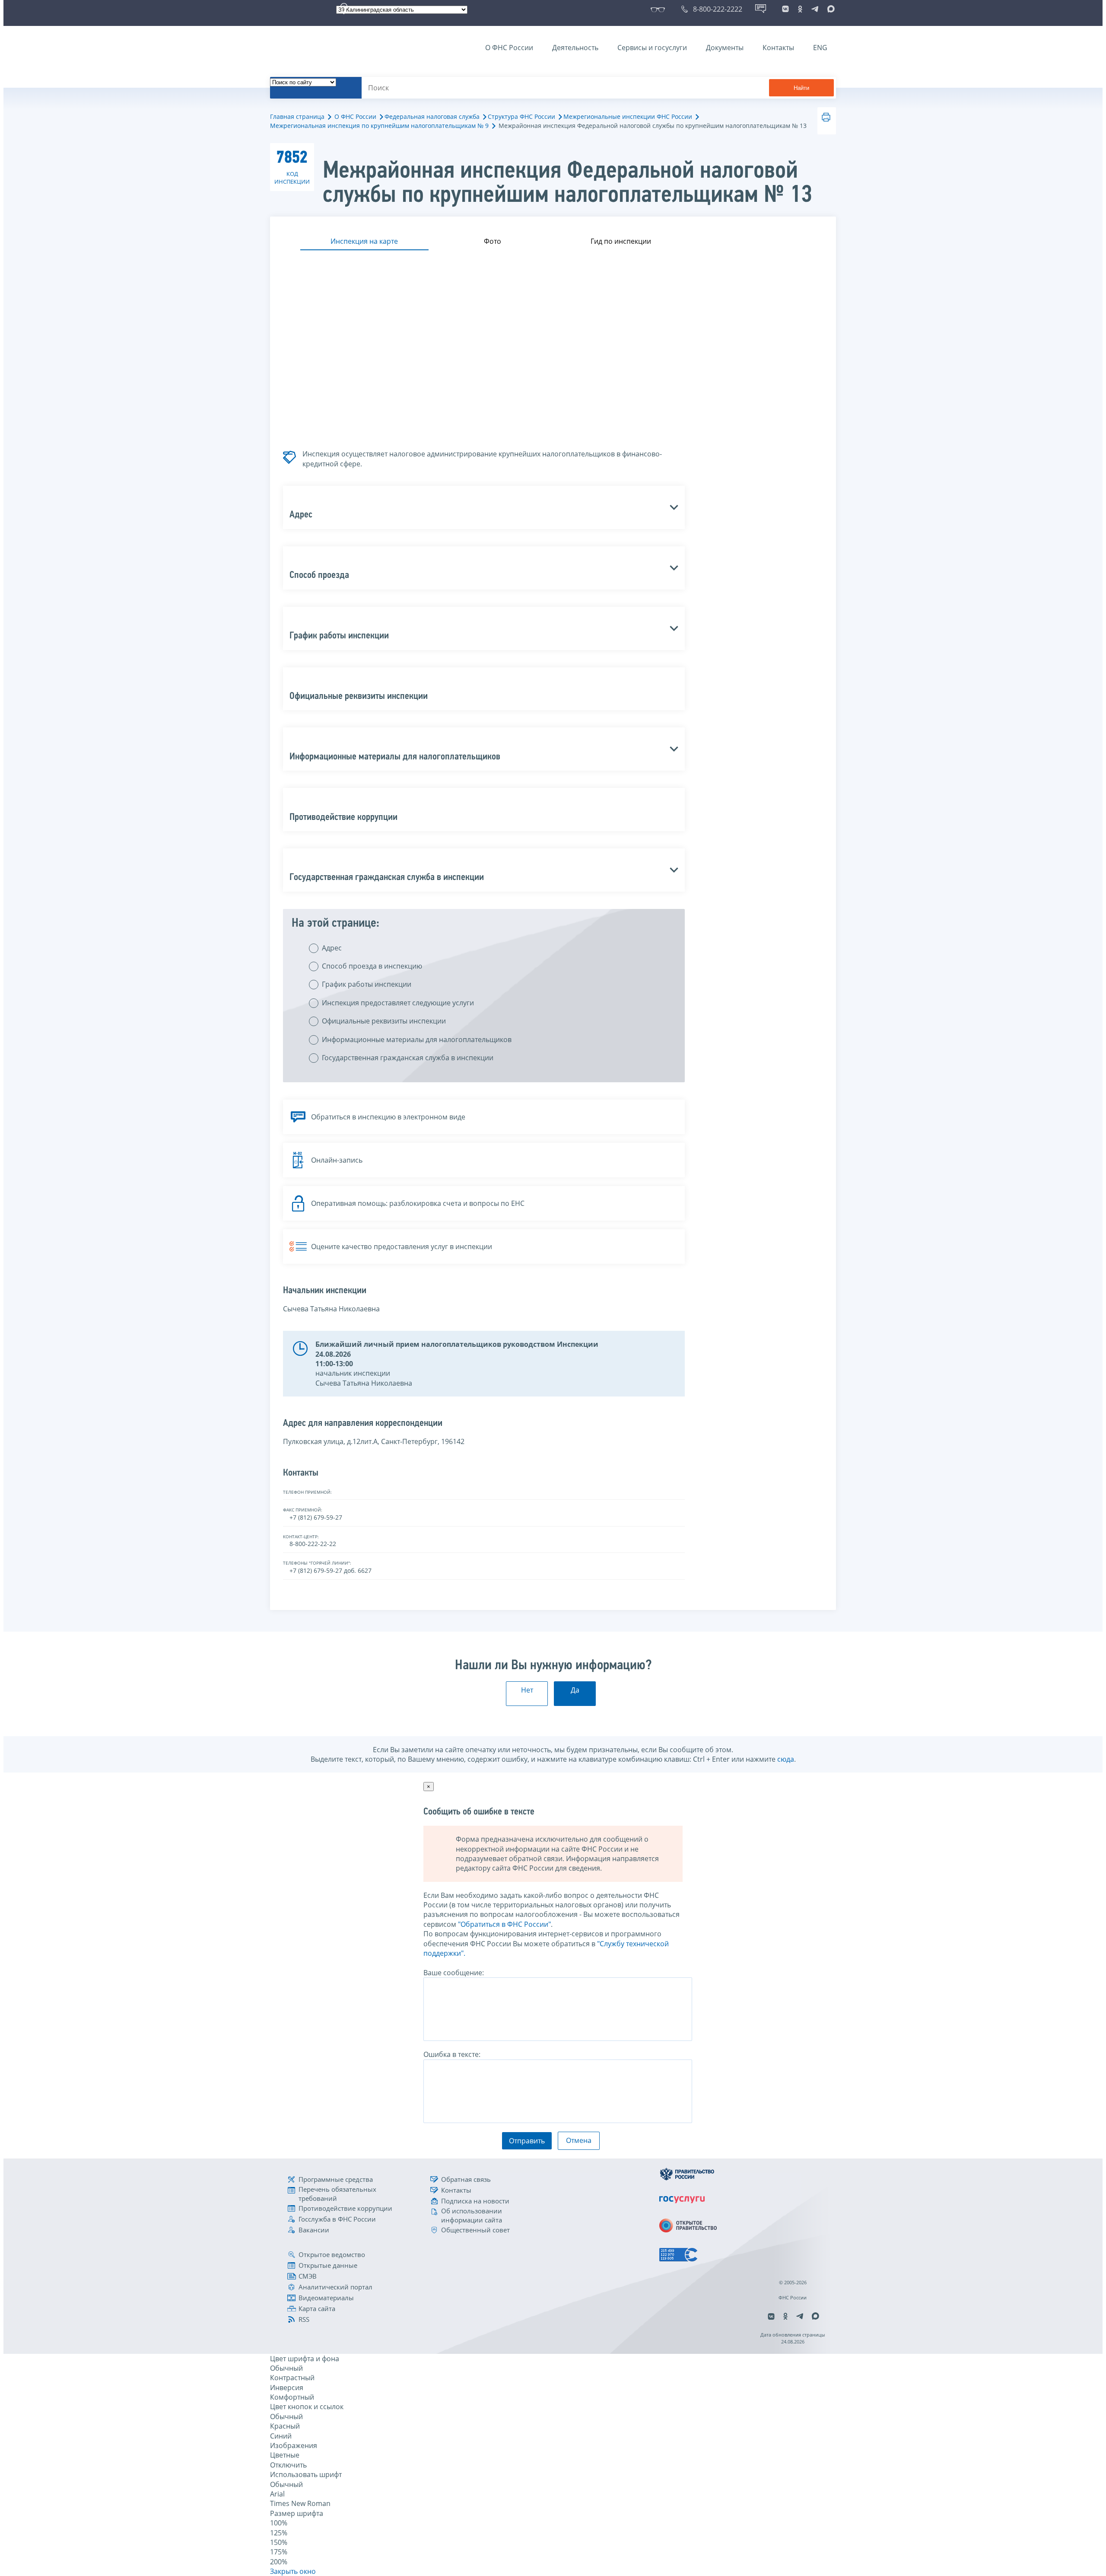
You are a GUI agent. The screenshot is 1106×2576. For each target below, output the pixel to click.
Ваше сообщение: (454, 1973)
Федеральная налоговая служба (432, 116)
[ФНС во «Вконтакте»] (785, 9)
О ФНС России (509, 48)
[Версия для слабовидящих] (659, 9)
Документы (725, 48)
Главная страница (297, 116)
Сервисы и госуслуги (652, 48)
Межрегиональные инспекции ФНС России (628, 116)
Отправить (527, 2141)
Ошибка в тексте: (452, 2054)
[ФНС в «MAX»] (829, 9)
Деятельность (575, 48)
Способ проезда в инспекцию (372, 966)
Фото (493, 241)
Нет (527, 1690)
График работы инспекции (367, 984)
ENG (820, 48)
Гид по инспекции (621, 241)
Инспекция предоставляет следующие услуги (398, 1003)
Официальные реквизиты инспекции (384, 1021)
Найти (801, 88)
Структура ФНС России (521, 116)
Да (575, 1690)
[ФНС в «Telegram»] (815, 9)
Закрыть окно (293, 2571)
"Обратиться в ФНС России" (504, 1924)
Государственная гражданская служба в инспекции (408, 1058)
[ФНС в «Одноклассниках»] (800, 9)
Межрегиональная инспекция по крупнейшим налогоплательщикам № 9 (379, 126)
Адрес (332, 948)
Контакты (778, 48)
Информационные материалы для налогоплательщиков (417, 1039)
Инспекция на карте (364, 241)
